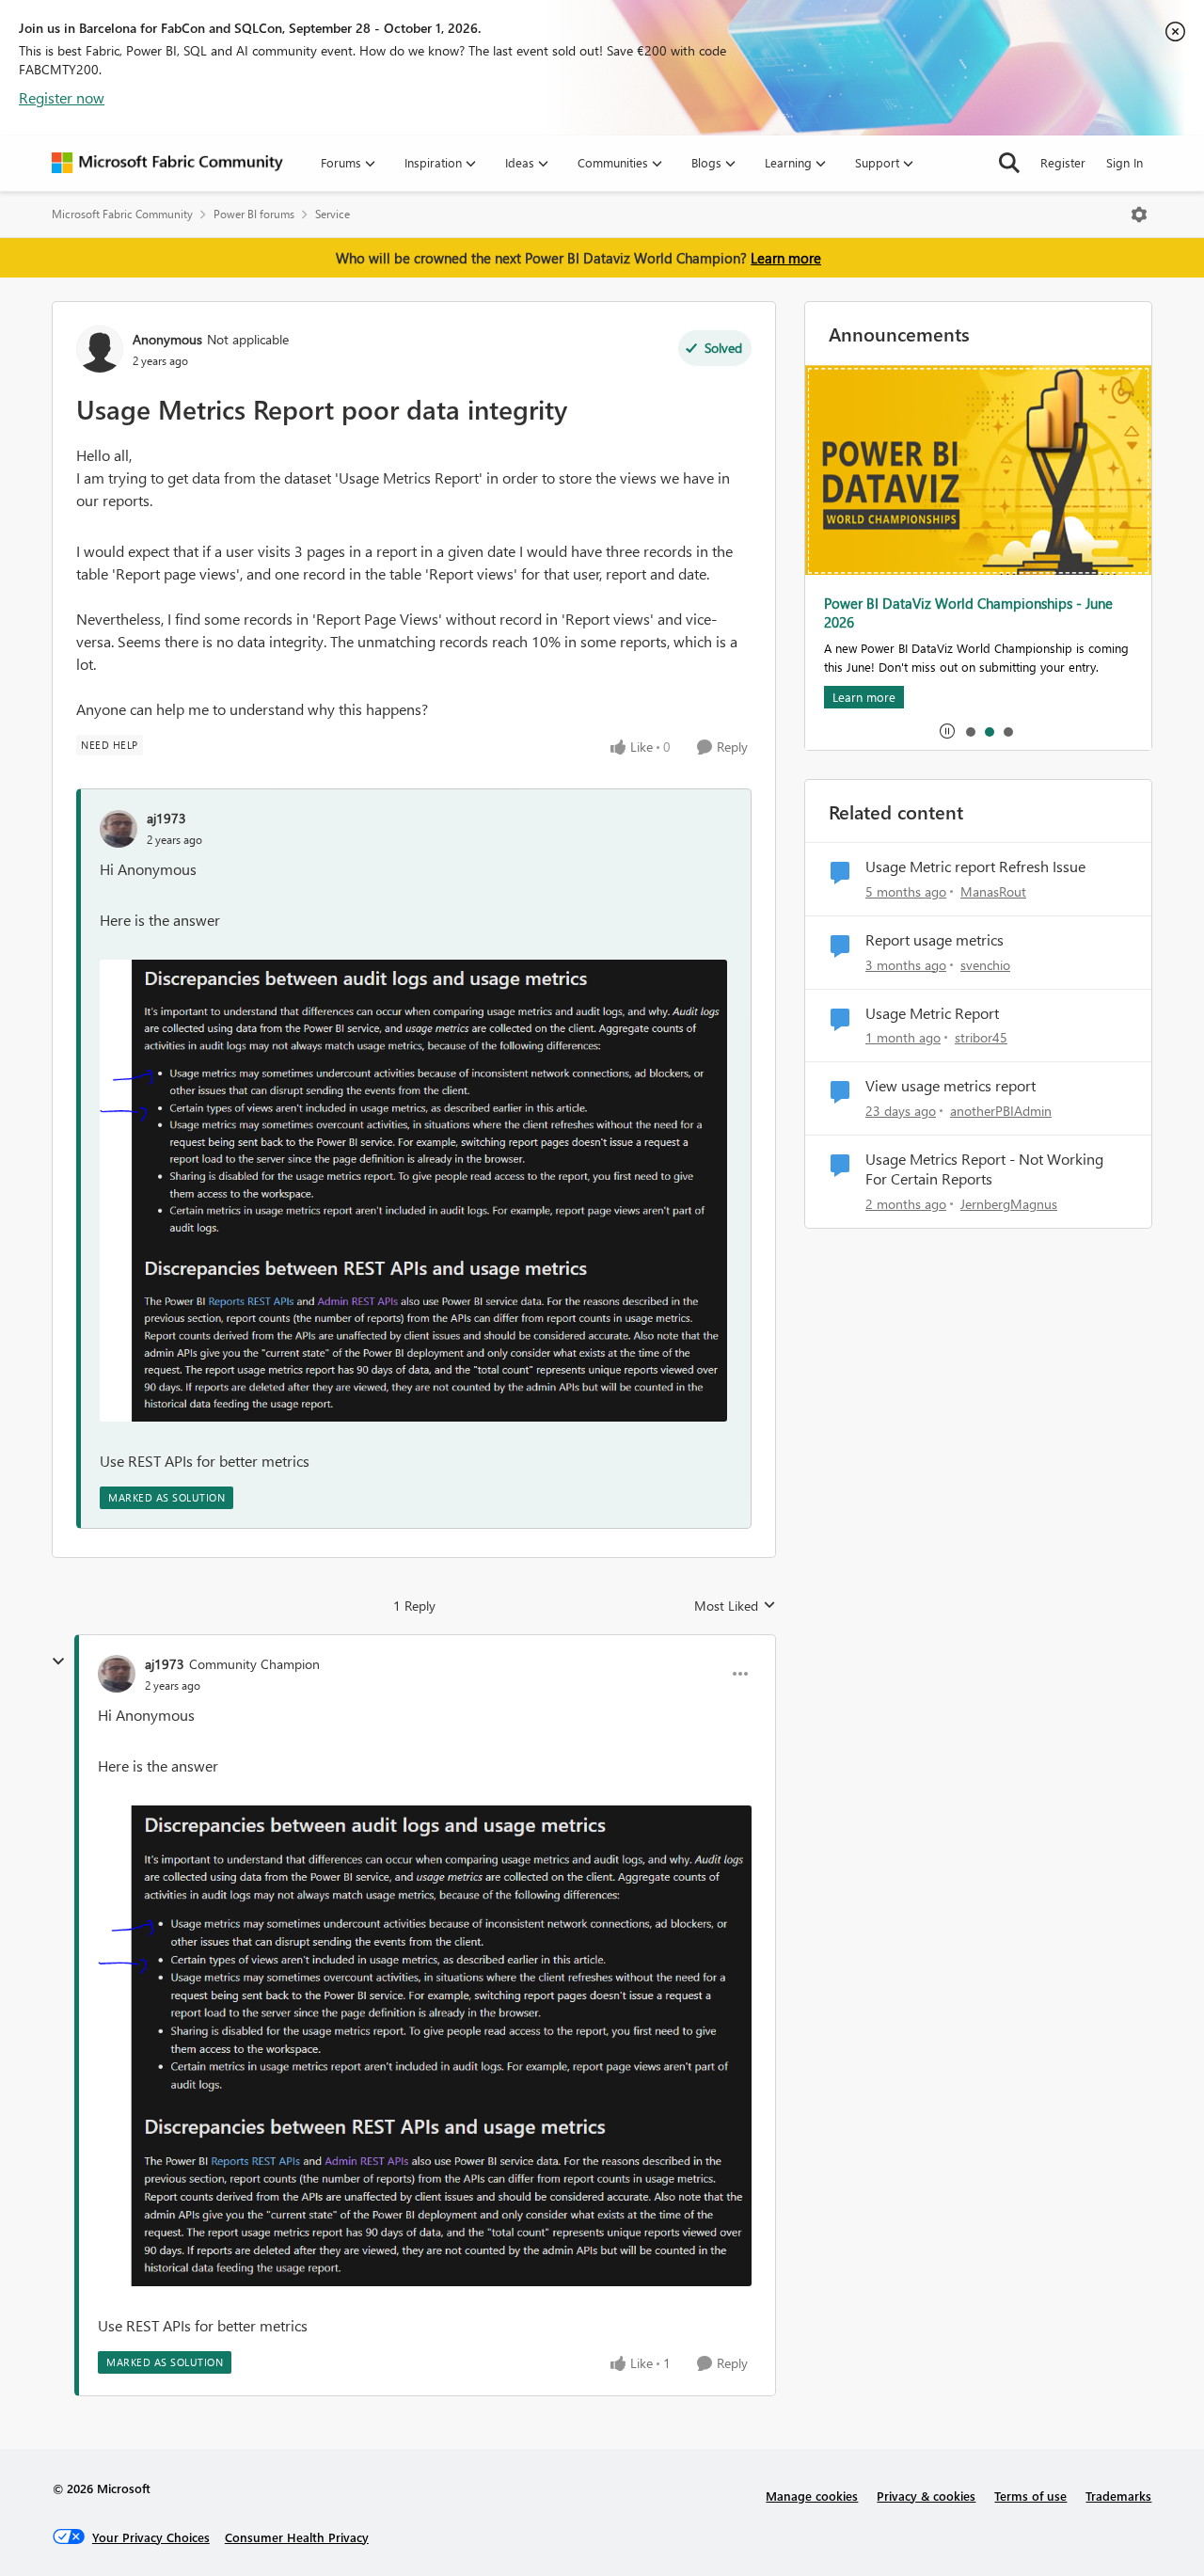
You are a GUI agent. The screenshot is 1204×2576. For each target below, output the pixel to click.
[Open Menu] (1139, 215)
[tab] (970, 731)
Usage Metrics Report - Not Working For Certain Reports (984, 1169)
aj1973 (166, 818)
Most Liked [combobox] (735, 1606)
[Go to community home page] (167, 163)
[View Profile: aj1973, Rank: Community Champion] (117, 1674)
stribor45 (981, 1037)
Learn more (786, 258)
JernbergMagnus (1009, 1204)
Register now (62, 97)
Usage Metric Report (932, 1013)
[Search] (1009, 163)
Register (1063, 162)
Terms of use (1030, 2496)
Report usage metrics (935, 940)
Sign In (1125, 162)
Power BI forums (254, 214)
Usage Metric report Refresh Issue (975, 867)
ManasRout (993, 891)
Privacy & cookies (926, 2496)
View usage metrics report (951, 1086)
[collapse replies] (58, 1662)
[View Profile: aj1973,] (119, 829)
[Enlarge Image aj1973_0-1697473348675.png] (413, 1191)
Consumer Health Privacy (297, 2537)
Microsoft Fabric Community (122, 214)
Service (333, 214)
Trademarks (1118, 2496)
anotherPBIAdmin (1001, 1111)
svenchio (985, 965)
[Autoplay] (947, 731)
